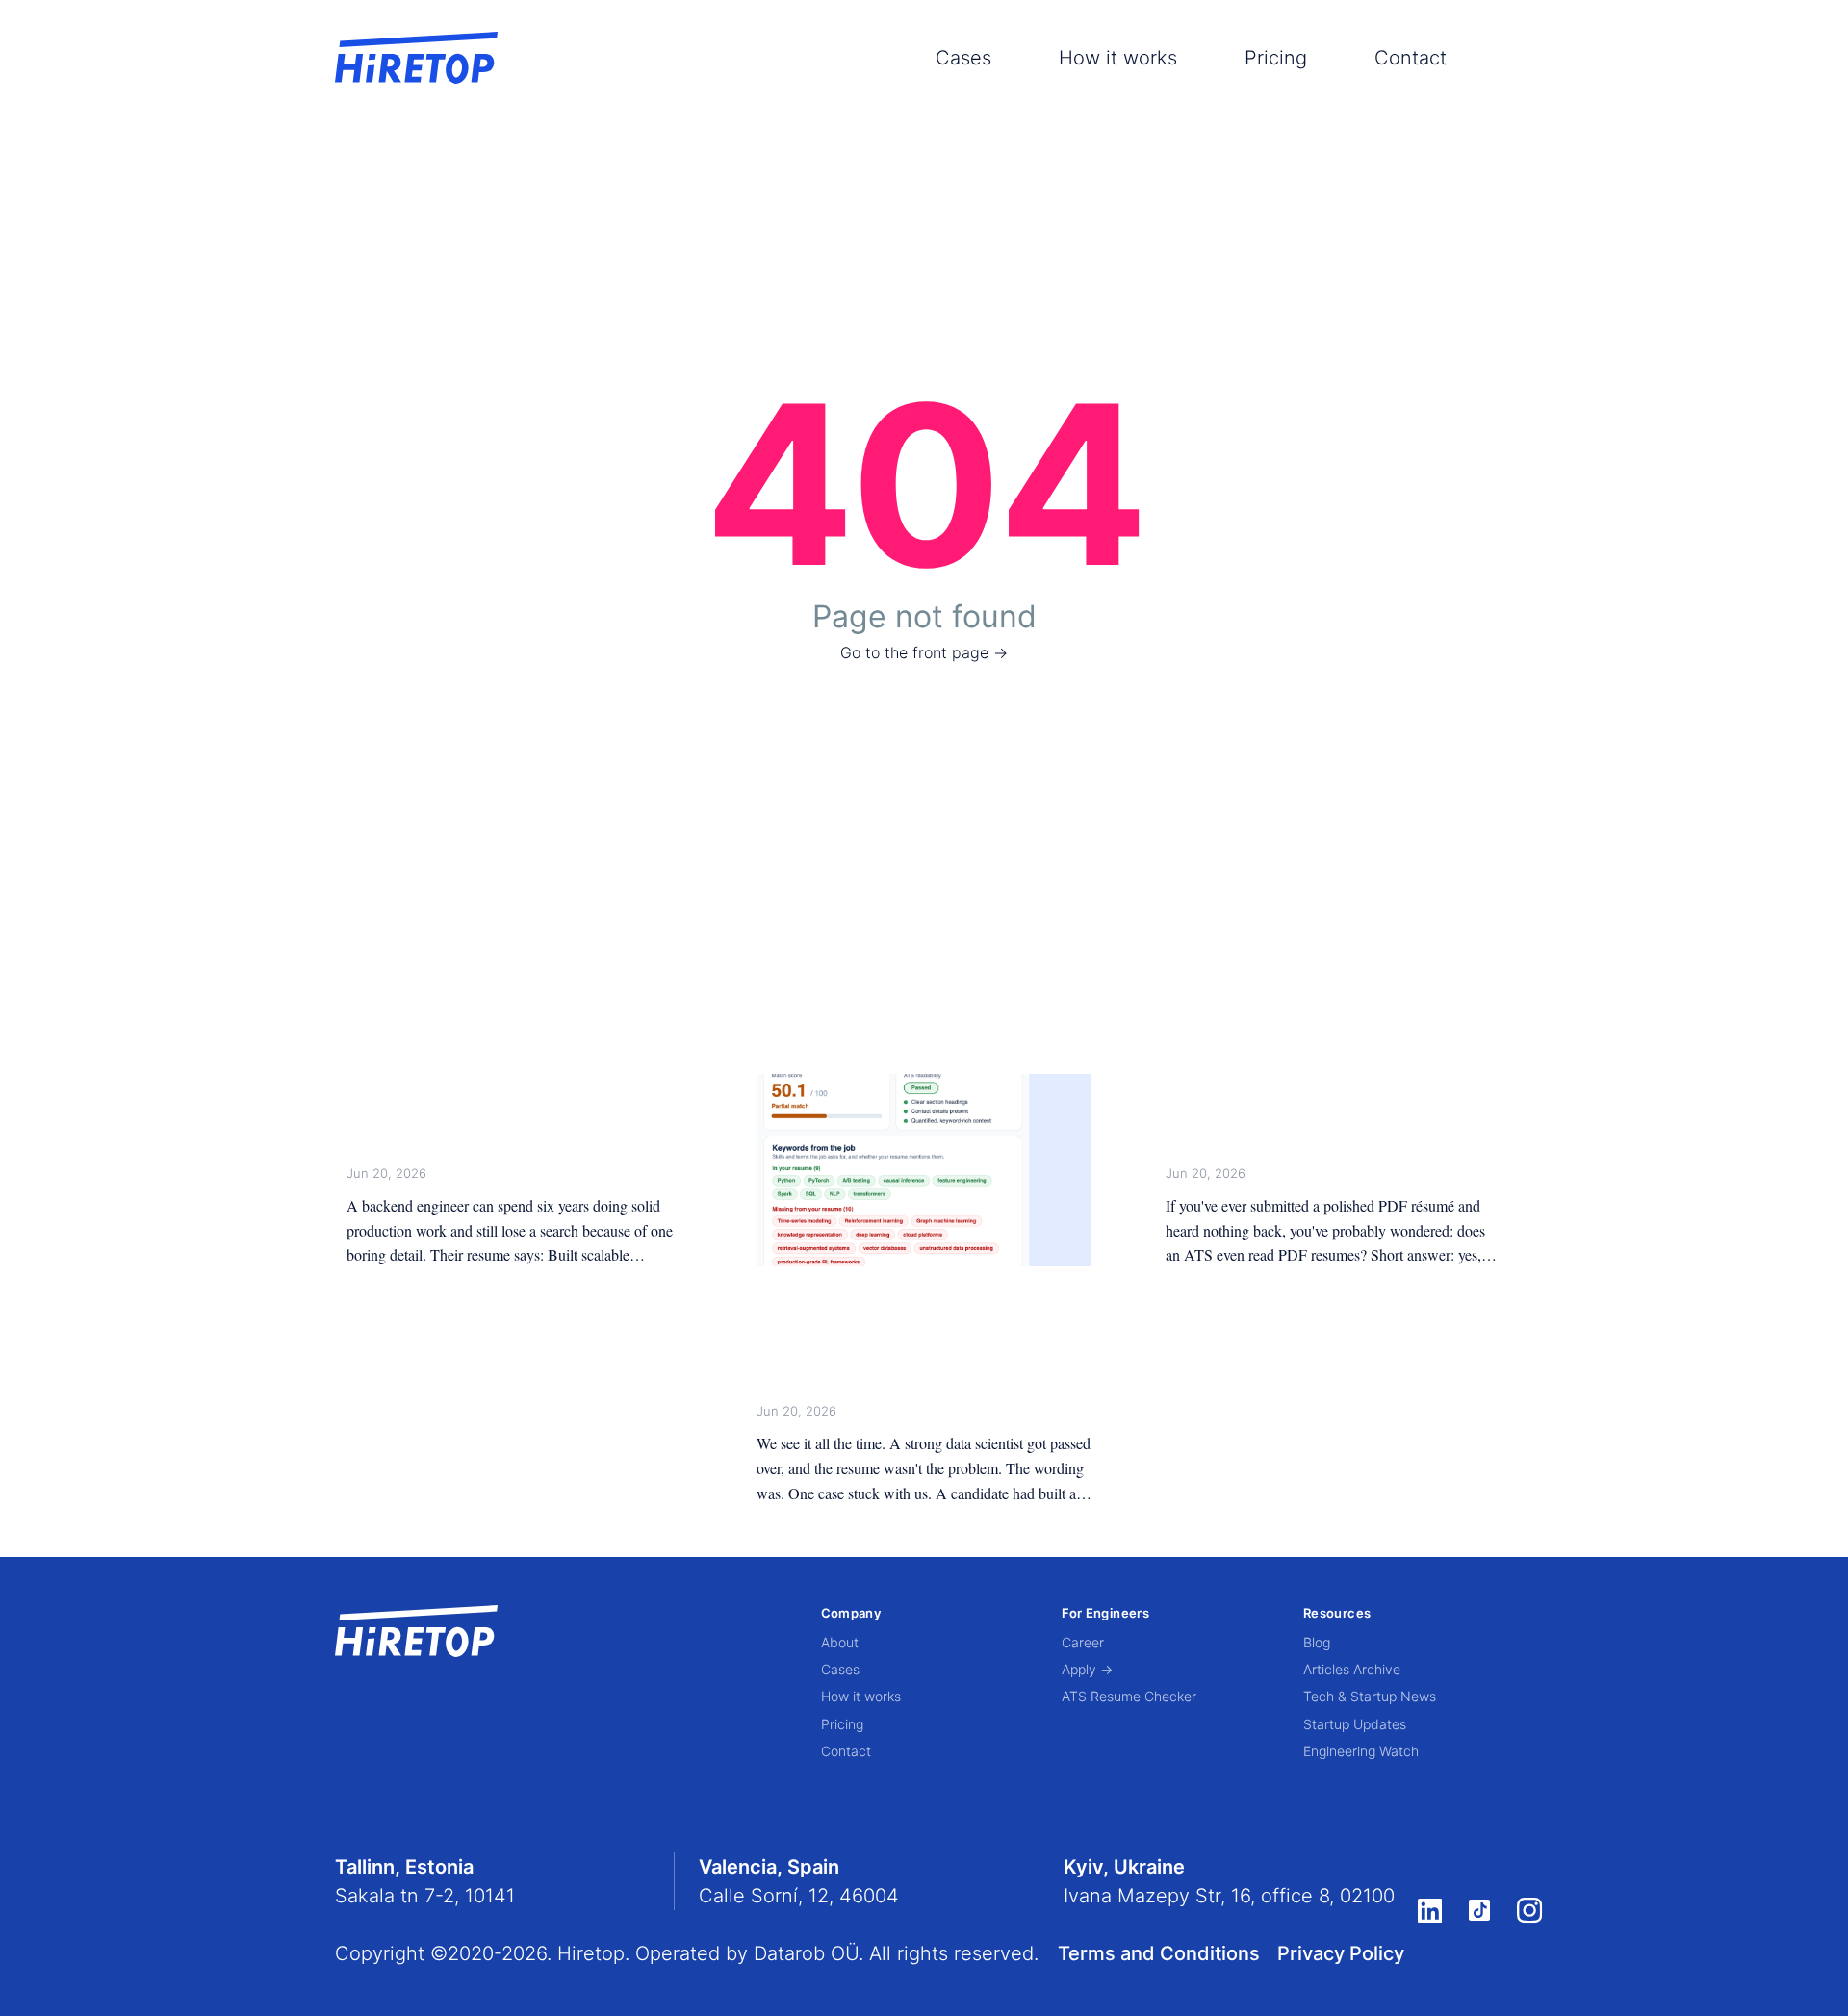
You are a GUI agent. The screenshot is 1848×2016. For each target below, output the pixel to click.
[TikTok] (1479, 1910)
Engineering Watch (1361, 1751)
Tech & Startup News (1370, 1696)
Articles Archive (1352, 1669)
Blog (1317, 1642)
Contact (1411, 58)
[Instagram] (1529, 1911)
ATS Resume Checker (1129, 1696)
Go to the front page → (924, 652)
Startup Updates (1355, 1724)
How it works (1118, 58)
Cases (963, 58)
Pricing (1276, 58)
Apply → (1087, 1669)
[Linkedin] (1430, 1910)
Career (1083, 1642)
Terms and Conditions (1159, 1953)
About (840, 1642)
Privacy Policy (1341, 1953)
